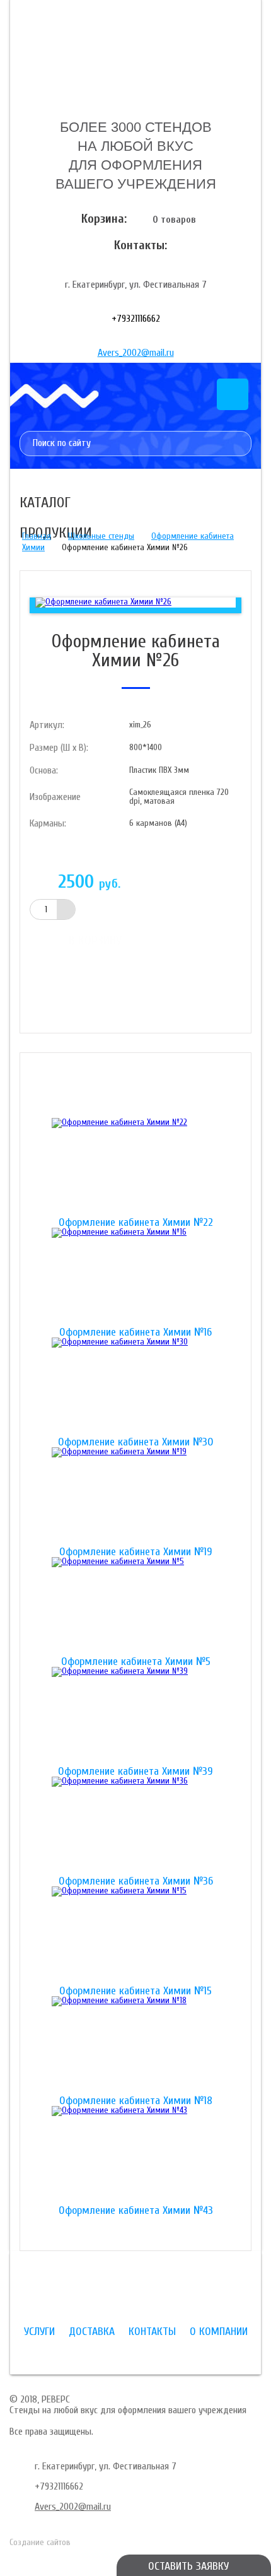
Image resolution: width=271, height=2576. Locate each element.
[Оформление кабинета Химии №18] (135, 2046)
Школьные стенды (101, 536)
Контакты (152, 2332)
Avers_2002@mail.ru (136, 353)
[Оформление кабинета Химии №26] (103, 602)
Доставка (92, 2332)
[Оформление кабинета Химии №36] (135, 1826)
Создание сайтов (40, 2542)
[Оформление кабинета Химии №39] (135, 1717)
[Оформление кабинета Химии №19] (135, 1497)
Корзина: (104, 219)
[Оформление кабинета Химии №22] (135, 1168)
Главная (37, 536)
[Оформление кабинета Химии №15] (135, 1936)
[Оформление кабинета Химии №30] (135, 1387)
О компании (219, 2332)
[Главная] (135, 59)
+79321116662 (136, 319)
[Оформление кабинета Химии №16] (135, 1278)
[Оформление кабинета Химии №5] (135, 1607)
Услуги (39, 2332)
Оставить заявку (188, 2566)
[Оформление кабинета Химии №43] (135, 2156)
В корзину (95, 940)
